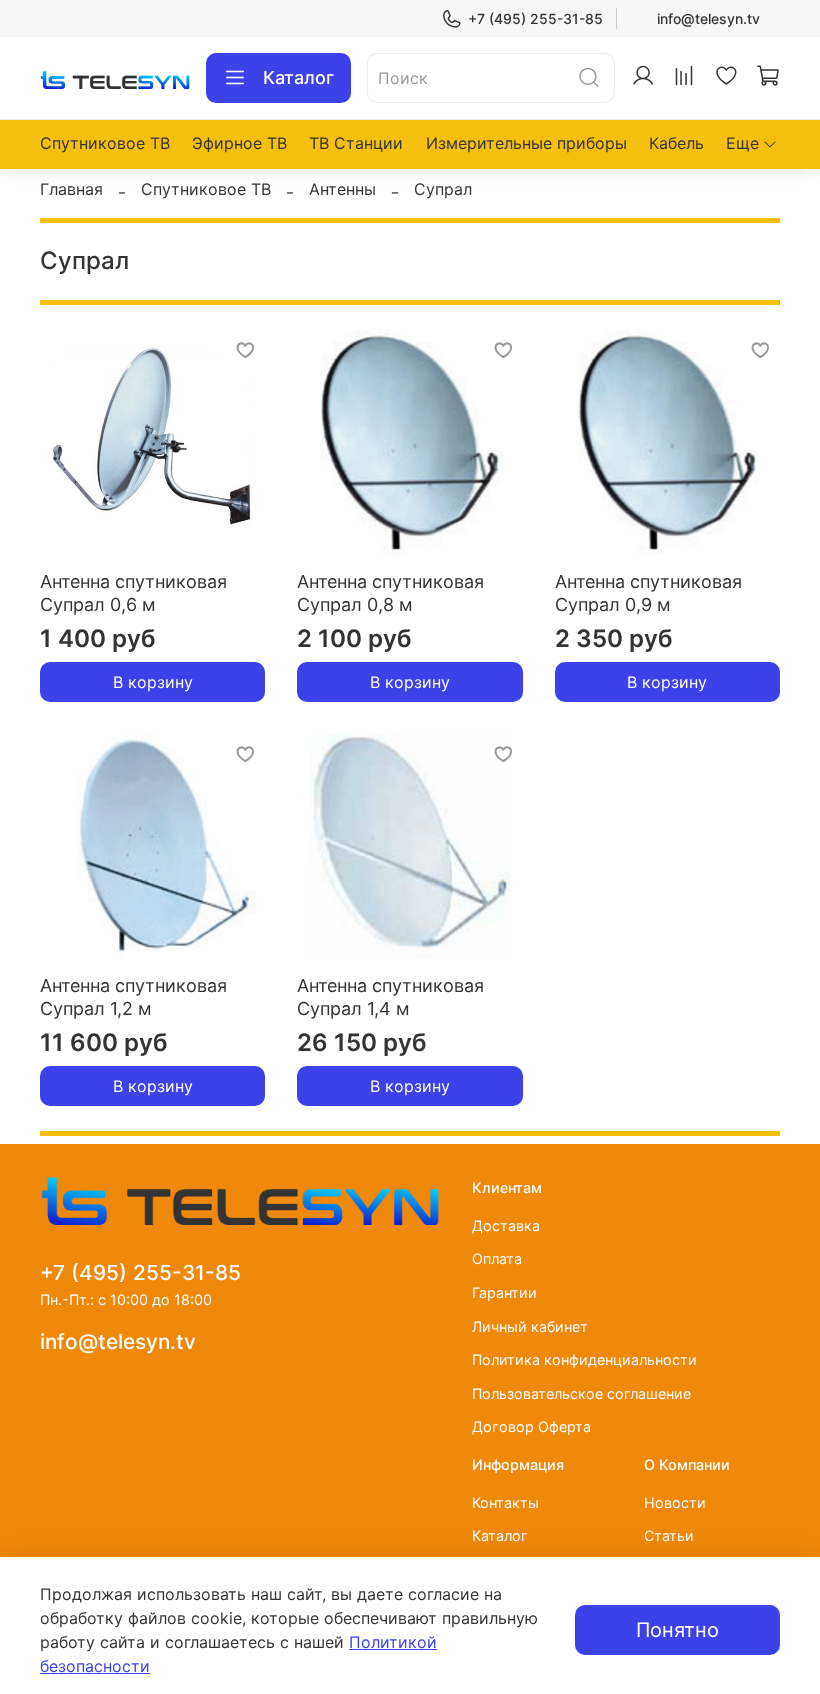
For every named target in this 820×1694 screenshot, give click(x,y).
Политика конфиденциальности (584, 1359)
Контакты (505, 1502)
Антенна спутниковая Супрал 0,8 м (390, 593)
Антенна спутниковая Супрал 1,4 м (390, 997)
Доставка (506, 1225)
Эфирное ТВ (239, 143)
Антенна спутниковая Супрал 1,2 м (133, 997)
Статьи (669, 1535)
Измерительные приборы (526, 143)
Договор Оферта (531, 1426)
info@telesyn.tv (708, 18)
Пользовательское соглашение (581, 1393)
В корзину (153, 682)
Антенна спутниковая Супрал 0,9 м (648, 593)
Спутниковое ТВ (105, 143)
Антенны (342, 189)
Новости (675, 1502)
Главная (71, 189)
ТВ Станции (356, 143)
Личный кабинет (530, 1326)
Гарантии (504, 1292)
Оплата (497, 1258)
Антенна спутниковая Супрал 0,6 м (133, 593)
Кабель (676, 143)
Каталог (298, 77)
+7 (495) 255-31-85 (535, 18)
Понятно (677, 1630)
